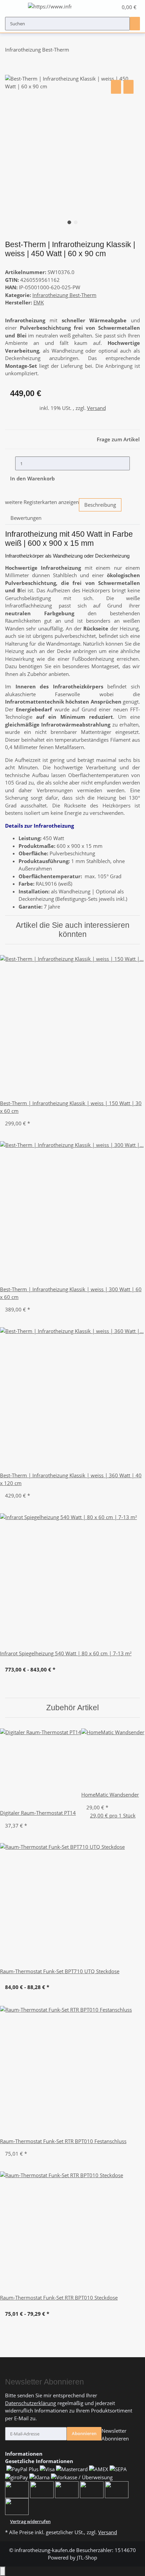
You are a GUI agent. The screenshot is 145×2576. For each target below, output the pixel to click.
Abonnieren (84, 2433)
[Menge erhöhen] (135, 463)
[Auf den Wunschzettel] (128, 87)
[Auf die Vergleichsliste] (116, 87)
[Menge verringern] (10, 463)
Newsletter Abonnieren (115, 2435)
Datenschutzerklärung (31, 2403)
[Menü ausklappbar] (13, 7)
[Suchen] (135, 24)
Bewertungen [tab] (26, 518)
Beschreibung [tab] (100, 505)
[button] (106, 7)
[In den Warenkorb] (10, 71)
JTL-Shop (87, 2557)
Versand (96, 408)
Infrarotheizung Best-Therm (64, 295)
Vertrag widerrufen (30, 2521)
